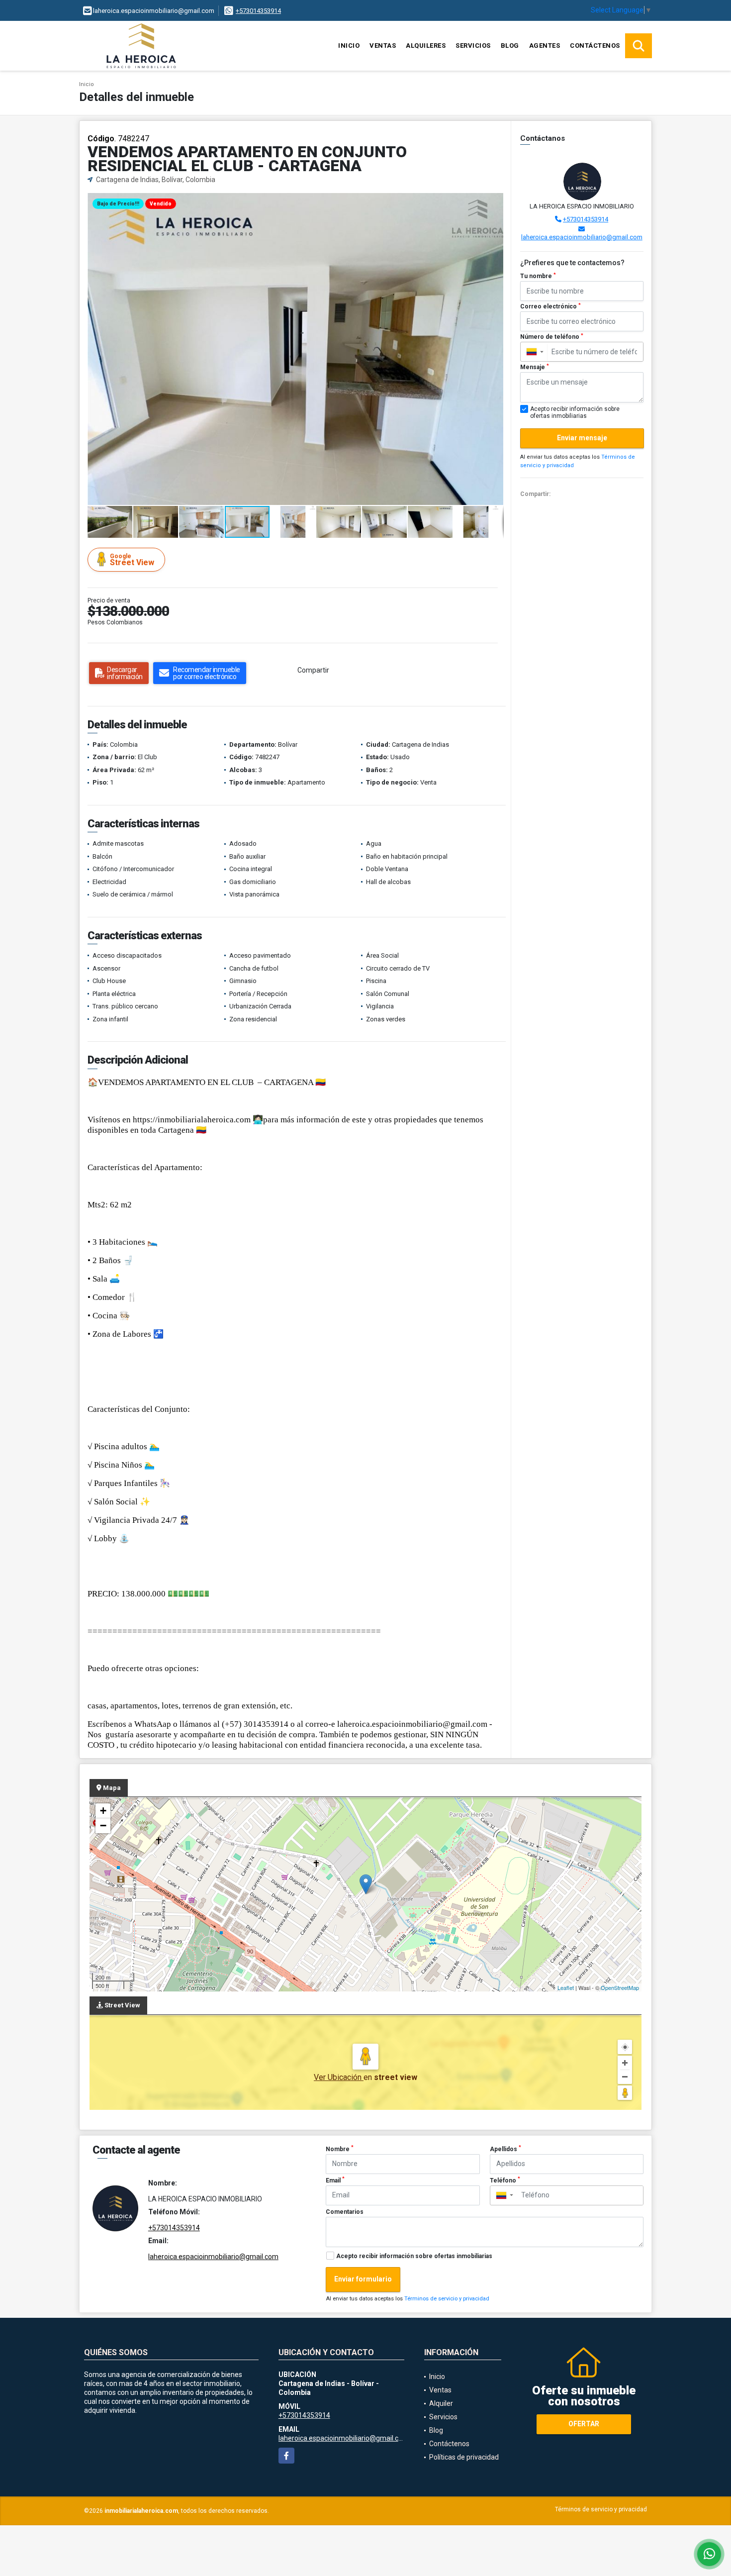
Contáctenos (595, 46)
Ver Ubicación (339, 2077)
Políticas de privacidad (464, 2457)
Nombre (340, 2149)
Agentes (545, 46)
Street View (132, 560)
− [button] (103, 1826)
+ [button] (103, 1811)
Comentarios (345, 2212)
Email (335, 2180)
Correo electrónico (550, 306)
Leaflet (566, 1987)
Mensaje (535, 367)
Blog (510, 46)
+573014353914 (258, 11)
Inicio (349, 46)
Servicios (473, 46)
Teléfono (505, 2180)
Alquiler (441, 2403)
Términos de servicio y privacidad (447, 2299)
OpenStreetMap (620, 1987)
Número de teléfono (552, 337)
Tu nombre (538, 276)
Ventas (383, 46)
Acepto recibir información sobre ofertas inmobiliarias (414, 2256)
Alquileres (426, 46)
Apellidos (505, 2149)
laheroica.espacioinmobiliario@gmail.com (582, 237)
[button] (495, 202)
